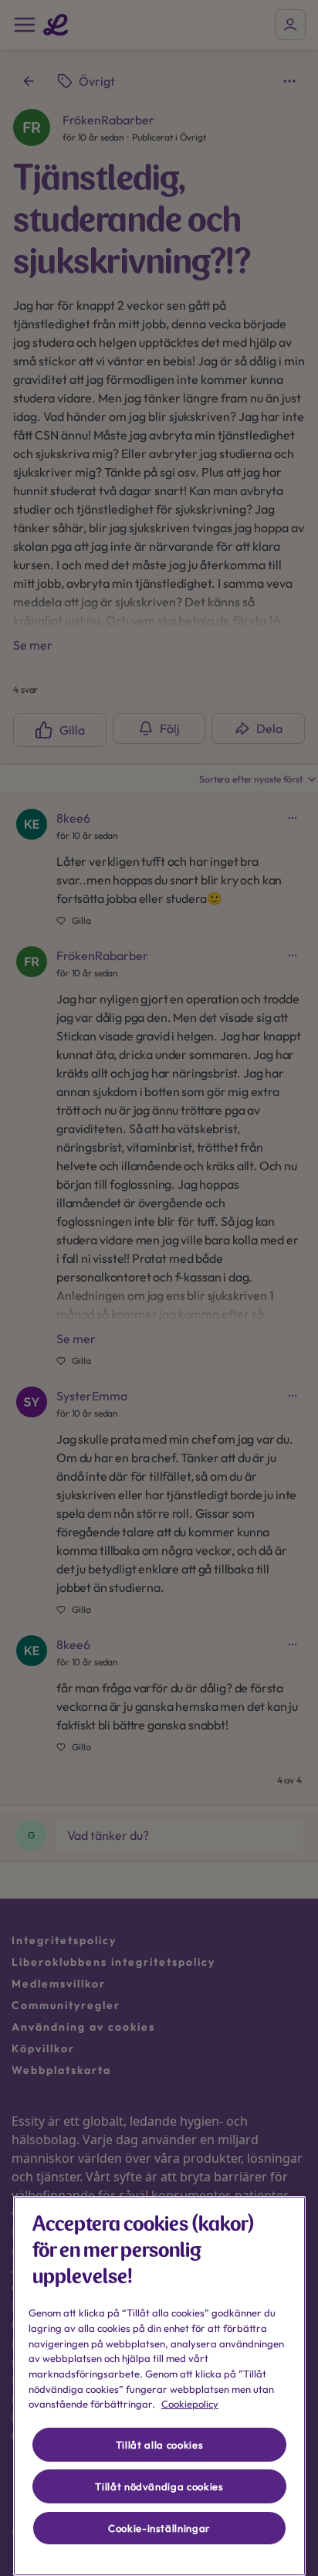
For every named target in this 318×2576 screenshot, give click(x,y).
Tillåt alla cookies (159, 2445)
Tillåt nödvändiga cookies (159, 2486)
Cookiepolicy (190, 2404)
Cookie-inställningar (159, 2528)
